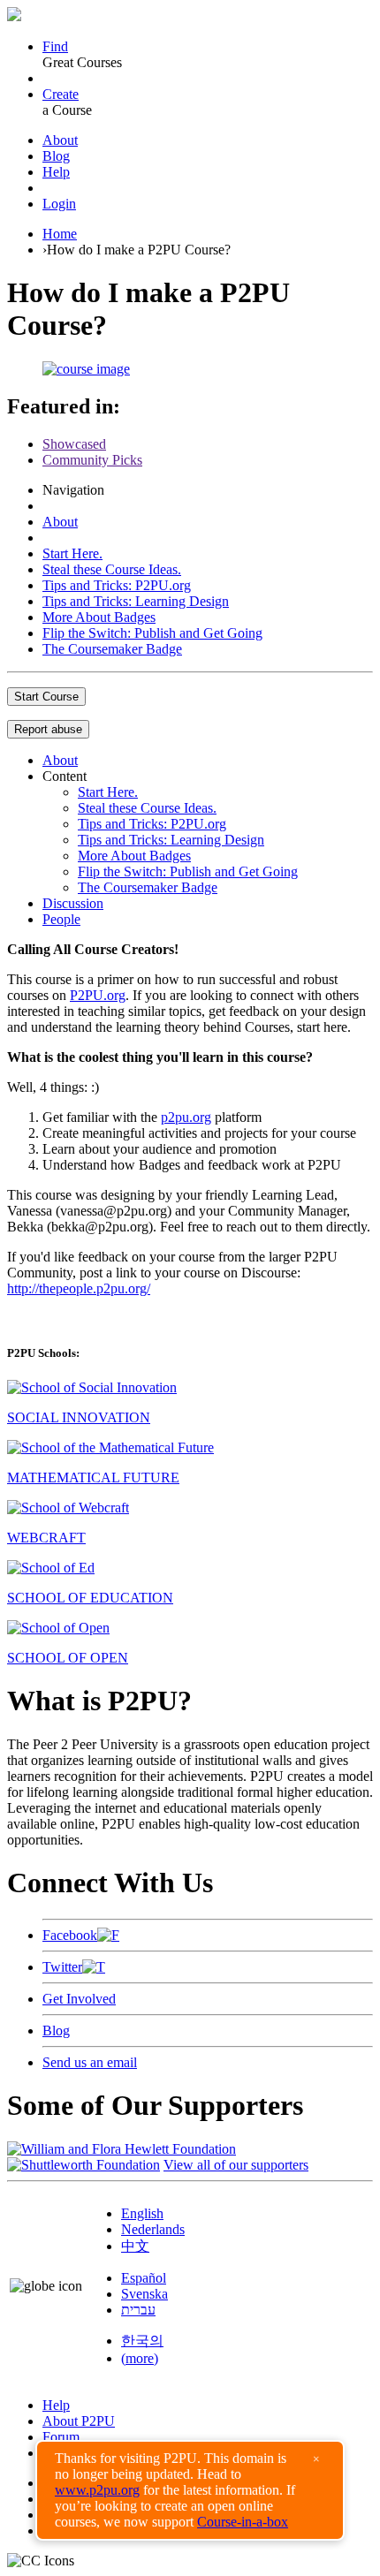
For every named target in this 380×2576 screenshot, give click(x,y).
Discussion (73, 903)
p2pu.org (186, 1117)
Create (61, 94)
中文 (135, 2246)
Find (55, 46)
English (142, 2213)
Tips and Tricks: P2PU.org (117, 585)
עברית (138, 2310)
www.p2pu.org (97, 2490)
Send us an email (90, 2062)
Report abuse (48, 729)
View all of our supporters (236, 2165)
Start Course (46, 697)
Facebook (70, 1935)
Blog (56, 156)
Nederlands (153, 2229)
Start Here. (72, 553)
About (60, 140)
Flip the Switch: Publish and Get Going (152, 633)
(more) (140, 2358)
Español (144, 2278)
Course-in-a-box (243, 2522)
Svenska (144, 2294)
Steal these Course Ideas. (112, 569)
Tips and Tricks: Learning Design (136, 601)
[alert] (190, 2490)
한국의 (142, 2341)
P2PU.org (98, 995)
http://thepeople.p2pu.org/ (79, 1288)
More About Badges (99, 617)
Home (60, 234)
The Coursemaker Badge (112, 649)
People (61, 919)
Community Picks (92, 460)
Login (59, 204)
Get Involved (79, 1999)
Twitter (62, 1967)
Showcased (74, 444)
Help (56, 172)
